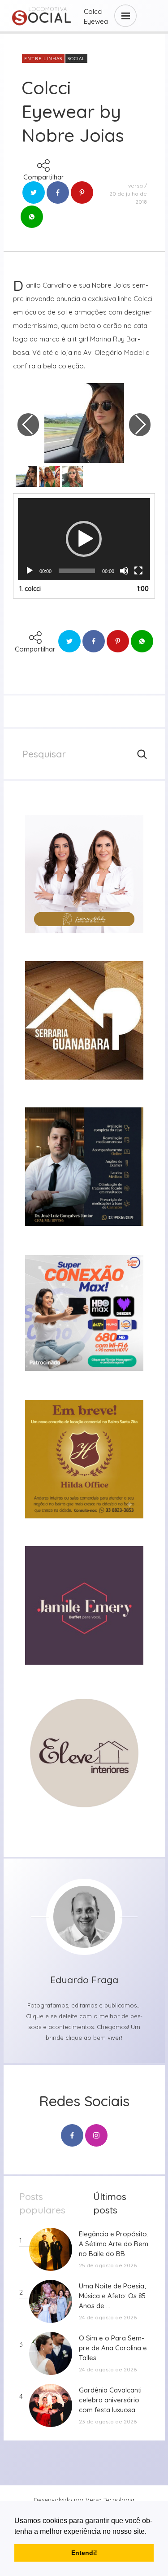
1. (30, 589)
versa (136, 186)
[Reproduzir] (30, 571)
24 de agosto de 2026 (108, 2317)
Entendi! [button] (84, 2553)
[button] (150, 2532)
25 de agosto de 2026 (108, 2265)
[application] (84, 539)
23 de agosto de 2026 (108, 2421)
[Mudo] (124, 571)
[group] (84, 874)
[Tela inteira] (138, 571)
